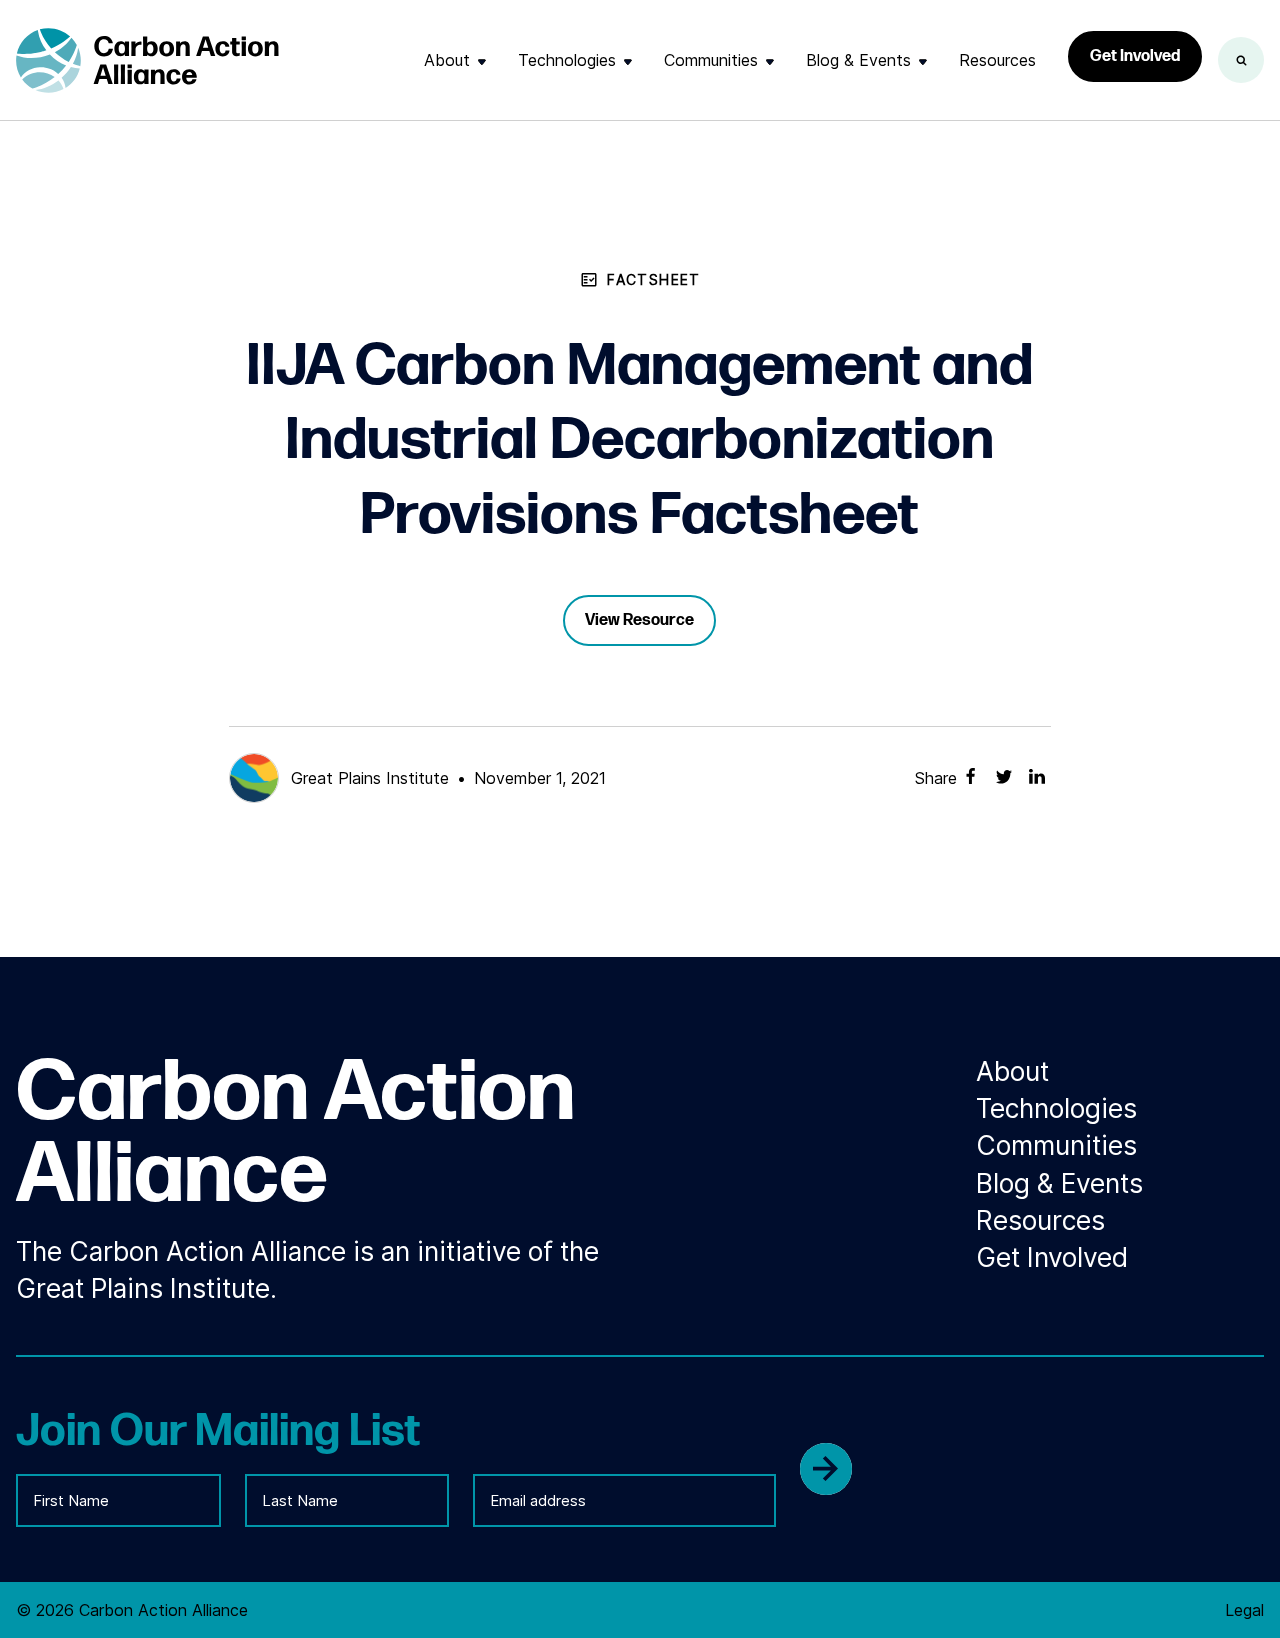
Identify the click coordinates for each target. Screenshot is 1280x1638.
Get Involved (1135, 56)
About (447, 60)
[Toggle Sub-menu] (482, 61)
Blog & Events (858, 60)
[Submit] (826, 1469)
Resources (997, 60)
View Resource (639, 620)
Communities (711, 60)
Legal (1244, 1610)
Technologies (567, 60)
